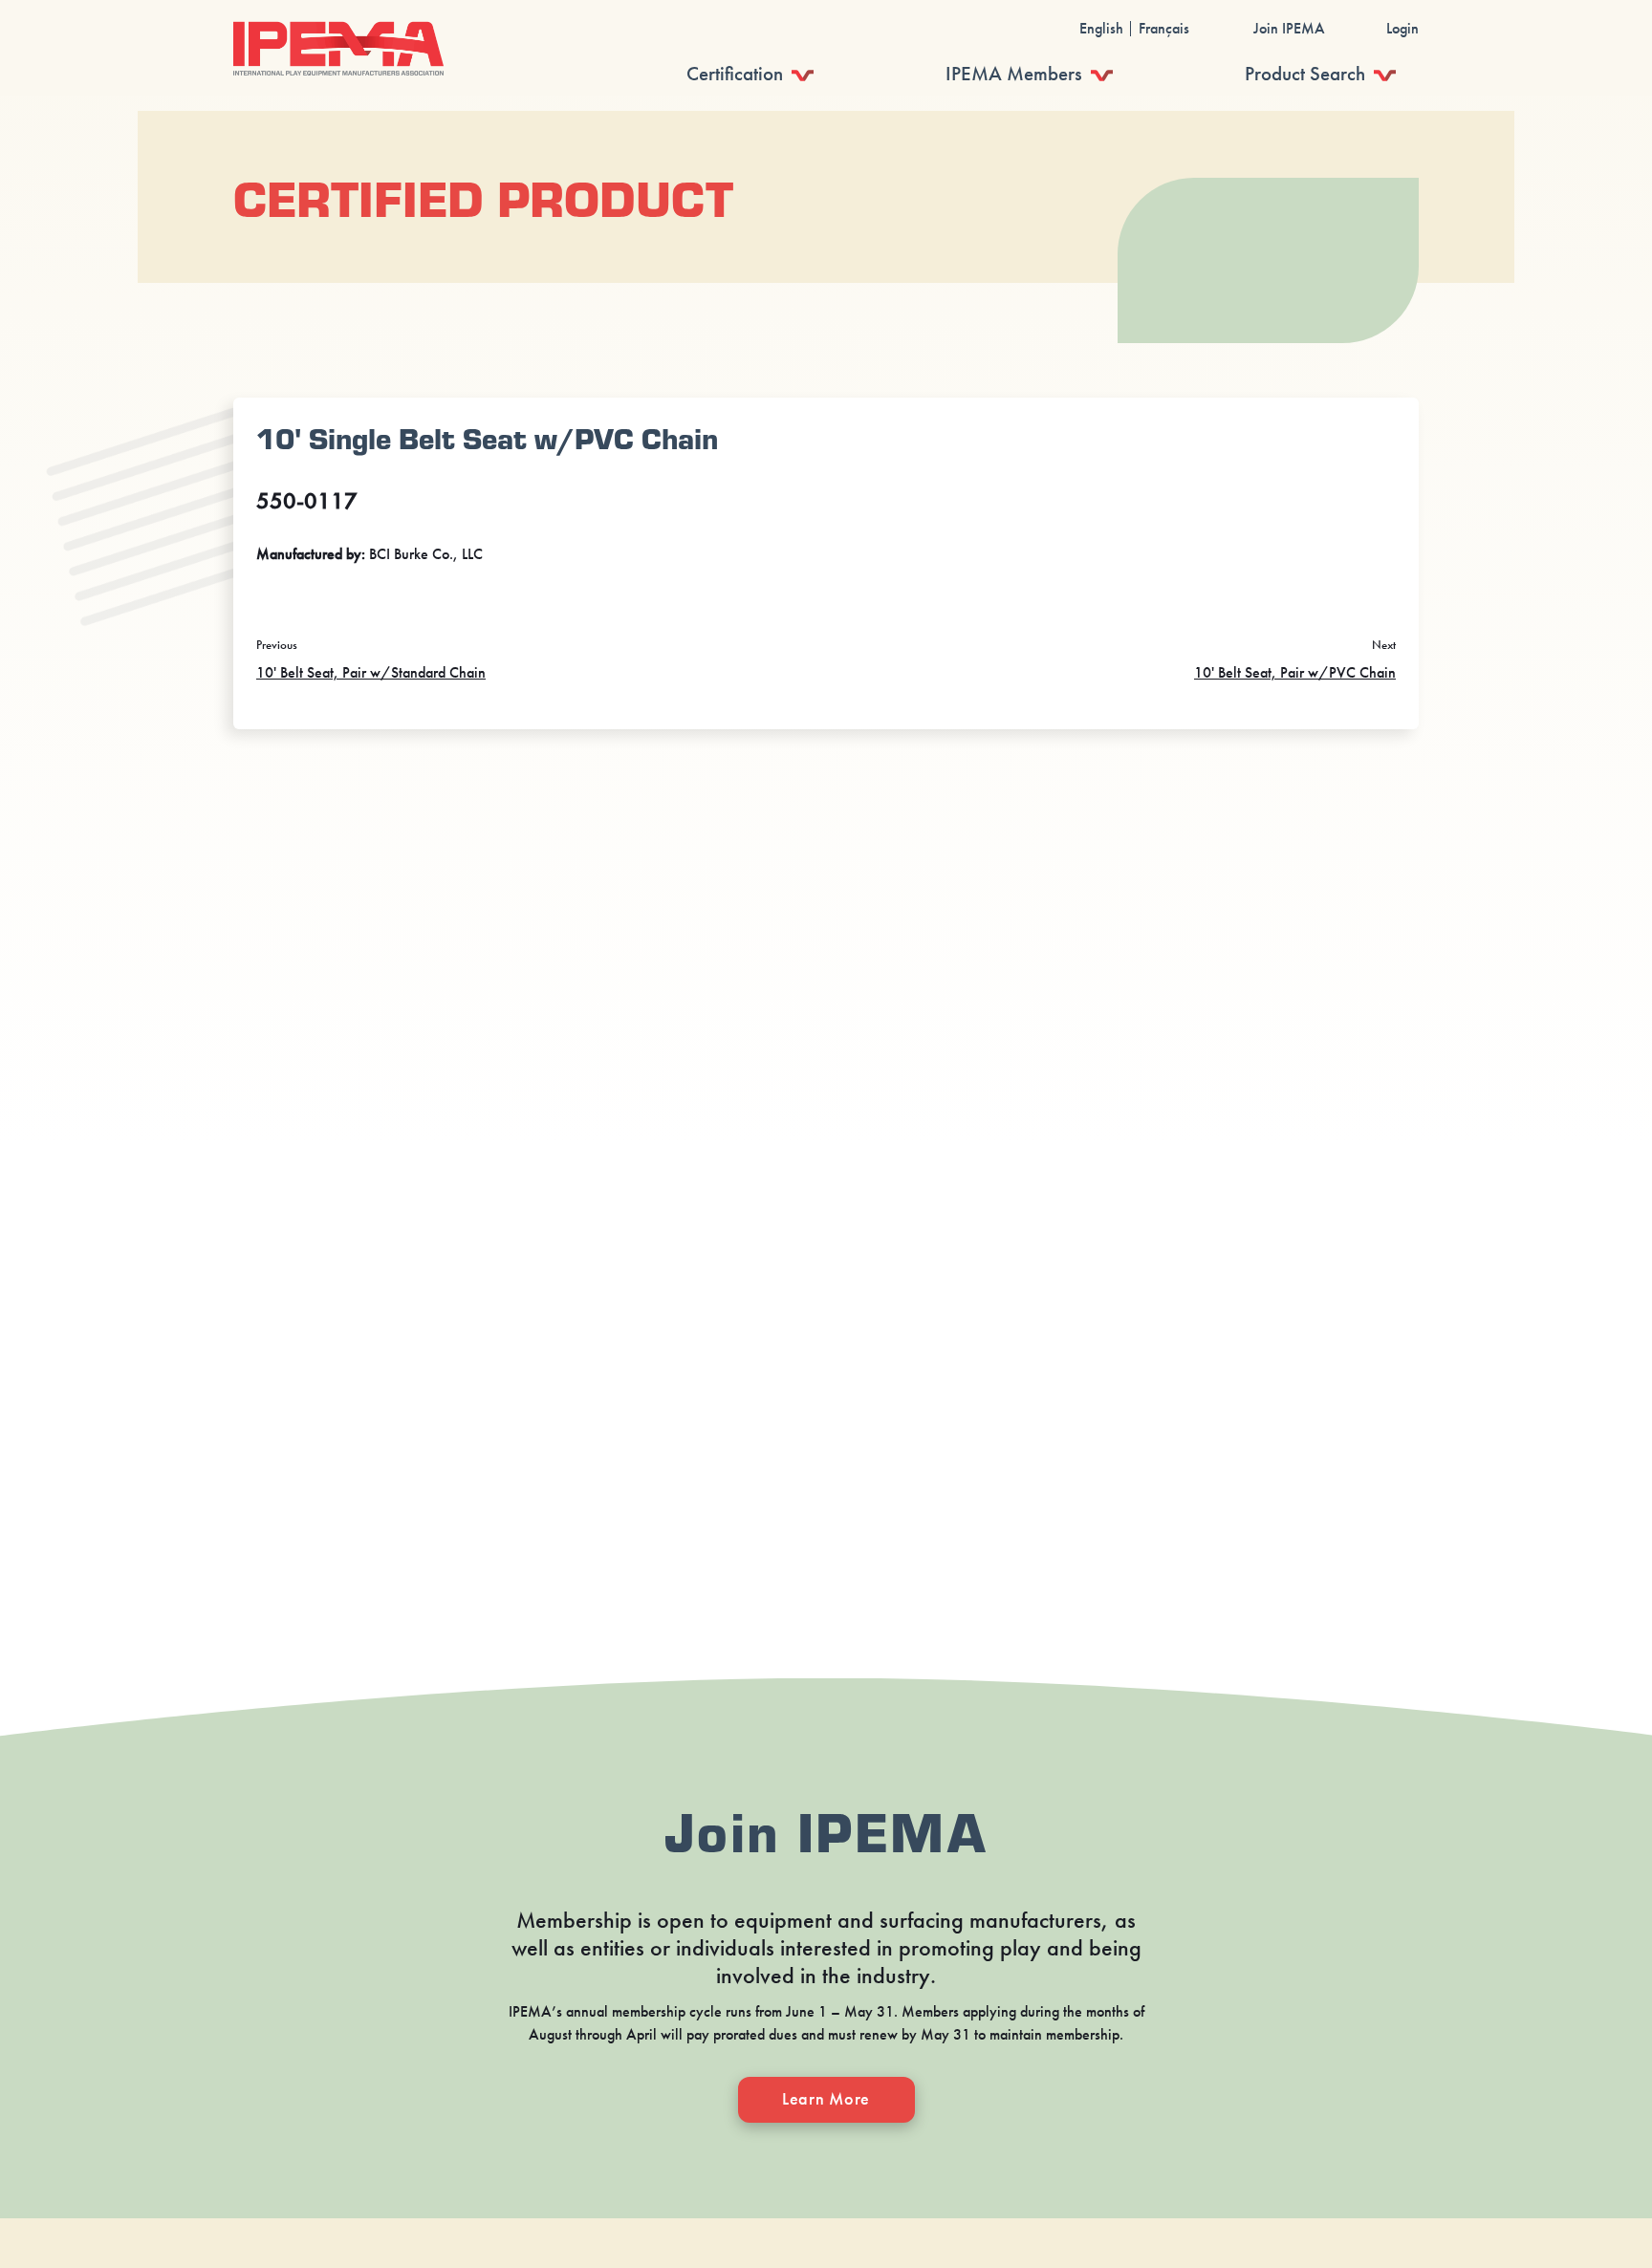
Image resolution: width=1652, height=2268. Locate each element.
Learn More (826, 2099)
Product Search (1305, 74)
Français (1164, 29)
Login (1402, 29)
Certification (735, 74)
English (1101, 29)
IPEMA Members (1014, 74)
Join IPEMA (1289, 29)
